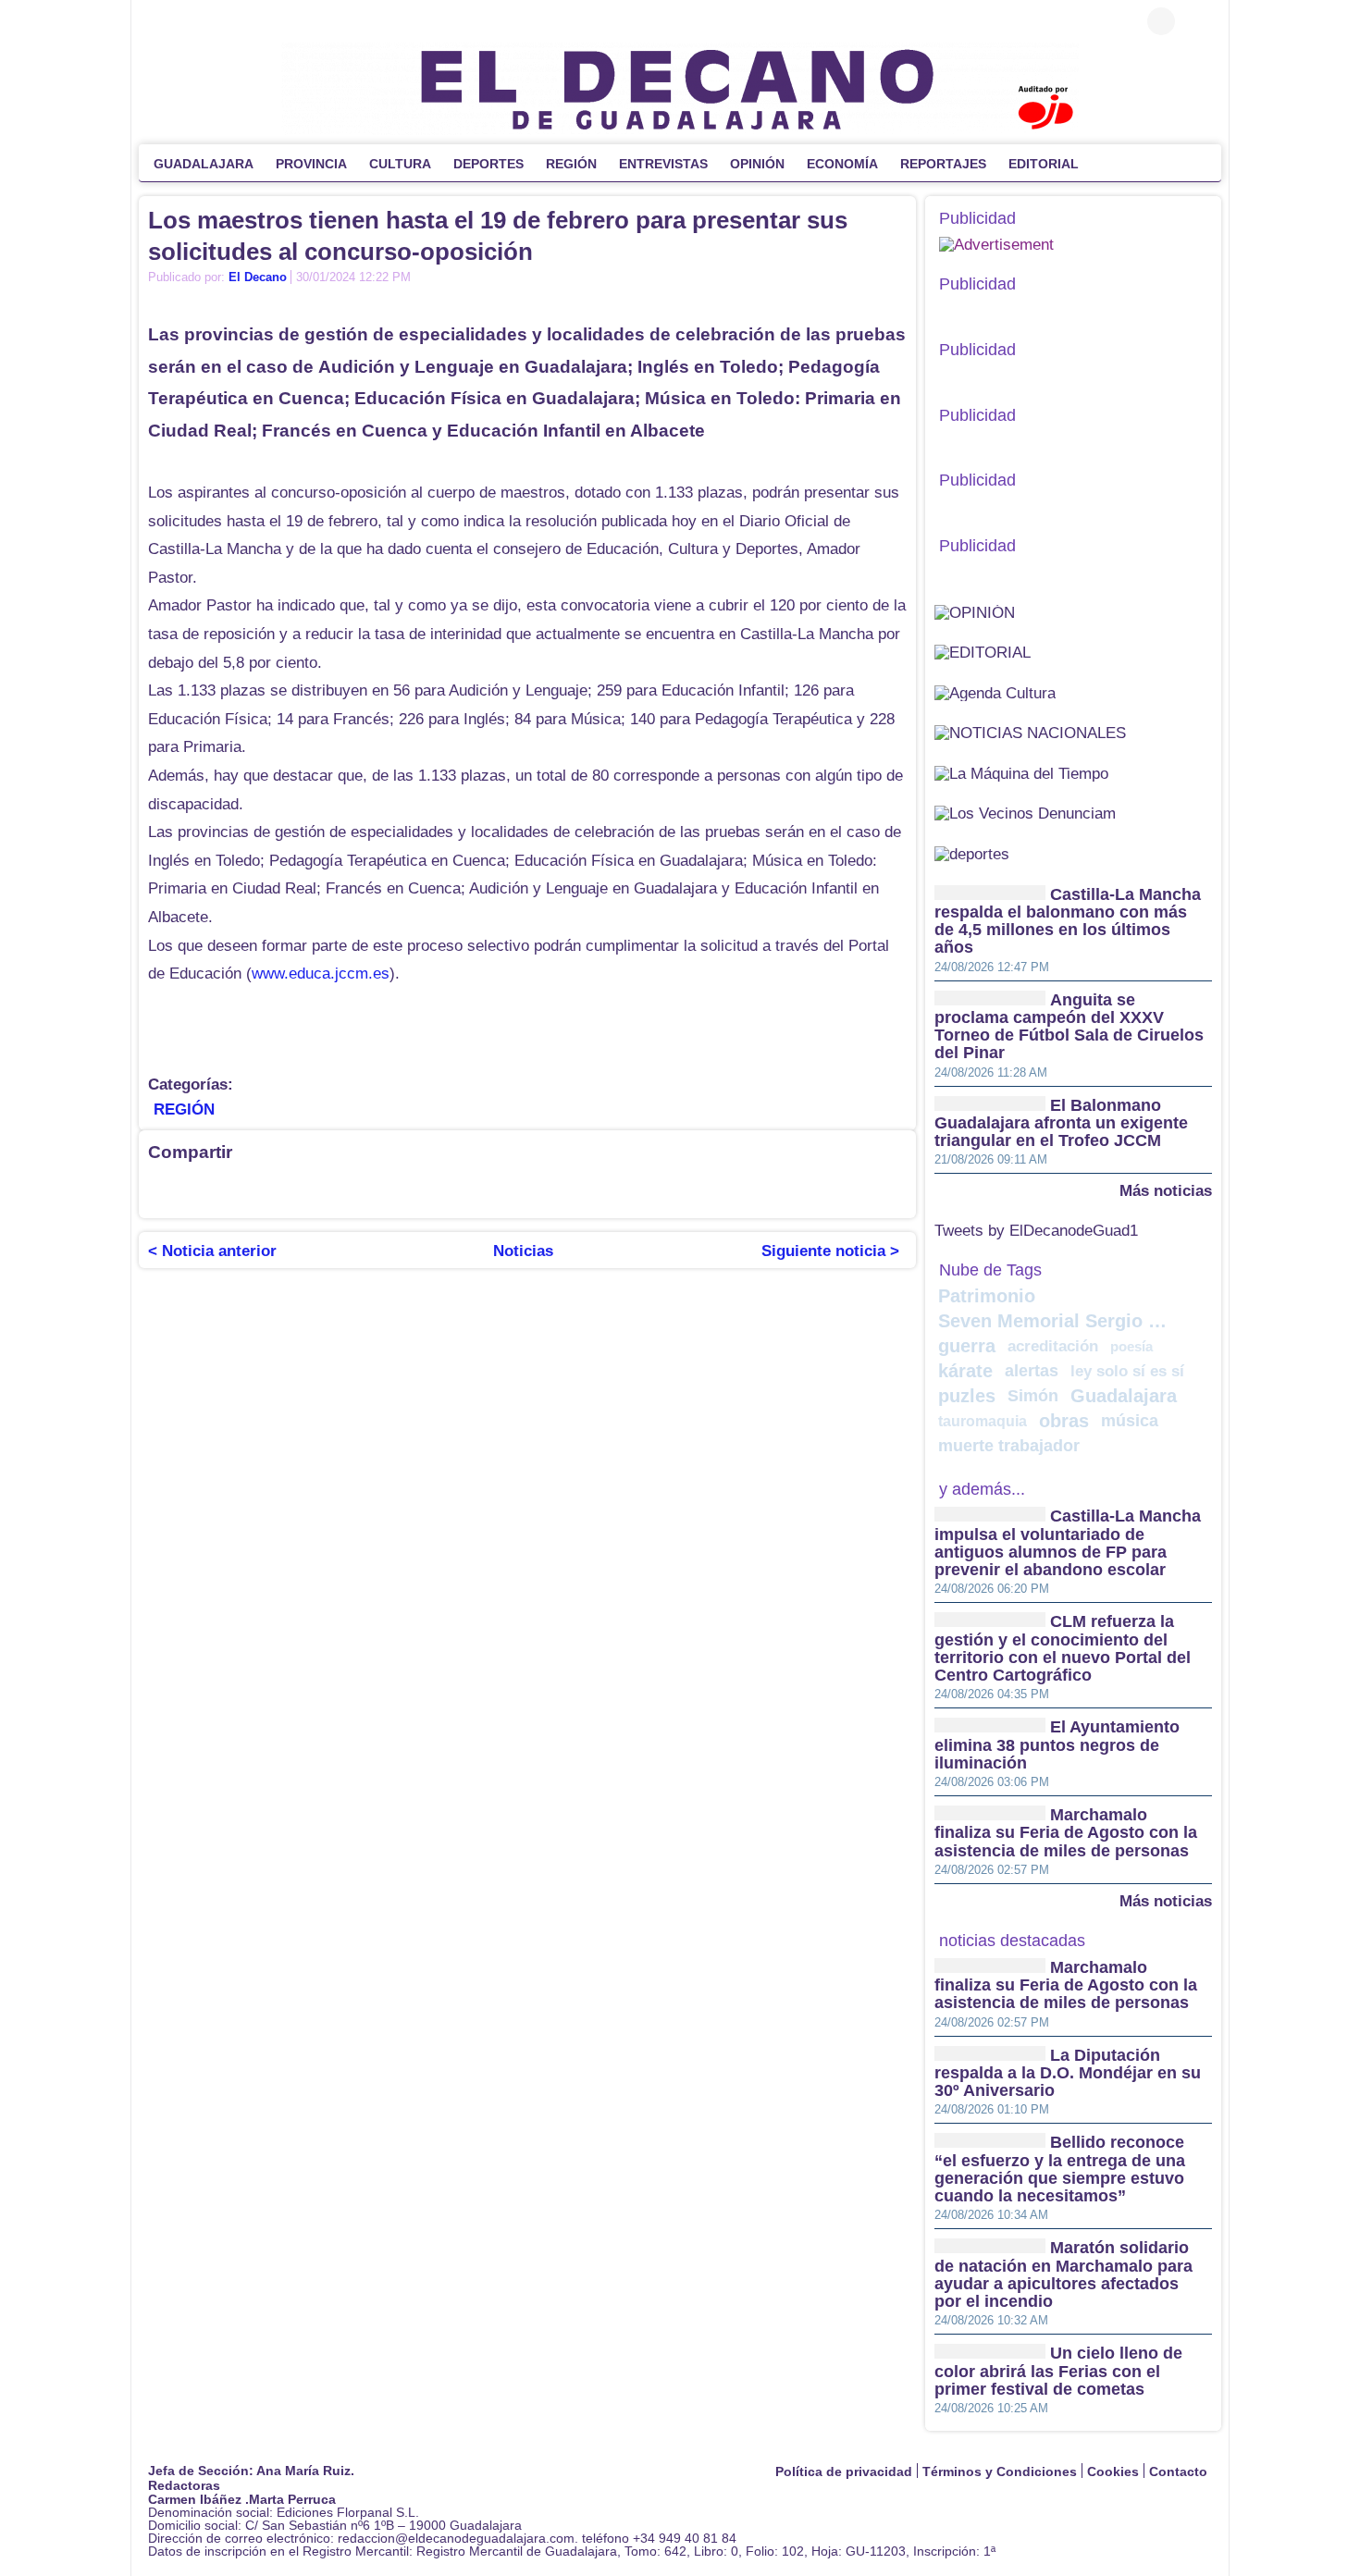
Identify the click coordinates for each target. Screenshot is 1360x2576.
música (1130, 1421)
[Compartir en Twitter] (199, 1190)
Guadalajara (1124, 1396)
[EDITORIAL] (983, 652)
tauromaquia (983, 1421)
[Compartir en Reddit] (532, 1190)
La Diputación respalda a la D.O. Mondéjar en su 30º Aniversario (1068, 2073)
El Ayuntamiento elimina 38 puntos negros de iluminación (1057, 1746)
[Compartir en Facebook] (162, 1190)
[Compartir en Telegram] (273, 1190)
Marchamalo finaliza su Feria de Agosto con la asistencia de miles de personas (1066, 1833)
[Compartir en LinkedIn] (236, 1190)
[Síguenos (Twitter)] (185, 21)
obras (1064, 1421)
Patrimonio (987, 1296)
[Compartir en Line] (347, 1190)
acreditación (1053, 1346)
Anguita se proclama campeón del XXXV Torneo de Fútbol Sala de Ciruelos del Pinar (1069, 1027)
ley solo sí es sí (1127, 1371)
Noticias (523, 1251)
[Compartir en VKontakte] (606, 1190)
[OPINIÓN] (975, 612)
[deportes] (972, 853)
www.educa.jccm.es (321, 974)
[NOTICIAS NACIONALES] (1030, 732)
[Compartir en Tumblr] (421, 1190)
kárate (965, 1371)
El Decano (258, 277)
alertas (1032, 1371)
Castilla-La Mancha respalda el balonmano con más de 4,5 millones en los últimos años (1068, 921)
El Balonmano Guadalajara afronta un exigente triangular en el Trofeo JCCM (1061, 1123)
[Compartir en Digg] (458, 1190)
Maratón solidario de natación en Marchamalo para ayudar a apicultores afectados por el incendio (1063, 2275)
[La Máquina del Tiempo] (1021, 773)
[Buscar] (1198, 21)
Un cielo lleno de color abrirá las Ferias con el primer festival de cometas (1058, 2372)
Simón (1033, 1396)
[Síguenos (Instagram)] (213, 21)
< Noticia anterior (212, 1251)
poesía (1131, 1346)
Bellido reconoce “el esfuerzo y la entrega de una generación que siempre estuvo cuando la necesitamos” (1060, 2170)
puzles (967, 1396)
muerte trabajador (1009, 1446)
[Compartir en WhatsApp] (310, 1190)
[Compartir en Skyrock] (569, 1190)
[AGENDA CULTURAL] (995, 692)
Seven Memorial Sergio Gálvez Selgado (1056, 1321)
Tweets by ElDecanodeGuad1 (1036, 1231)
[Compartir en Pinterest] (384, 1190)
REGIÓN (184, 1109)
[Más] (1108, 163)
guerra (967, 1346)
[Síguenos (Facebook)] (157, 21)
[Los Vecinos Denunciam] (1025, 813)
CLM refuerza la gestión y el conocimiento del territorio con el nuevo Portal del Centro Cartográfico (1063, 1649)
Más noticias (1166, 1190)
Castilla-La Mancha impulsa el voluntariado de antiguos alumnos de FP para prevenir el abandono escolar (1068, 1544)
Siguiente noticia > (830, 1251)
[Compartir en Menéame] (495, 1190)
